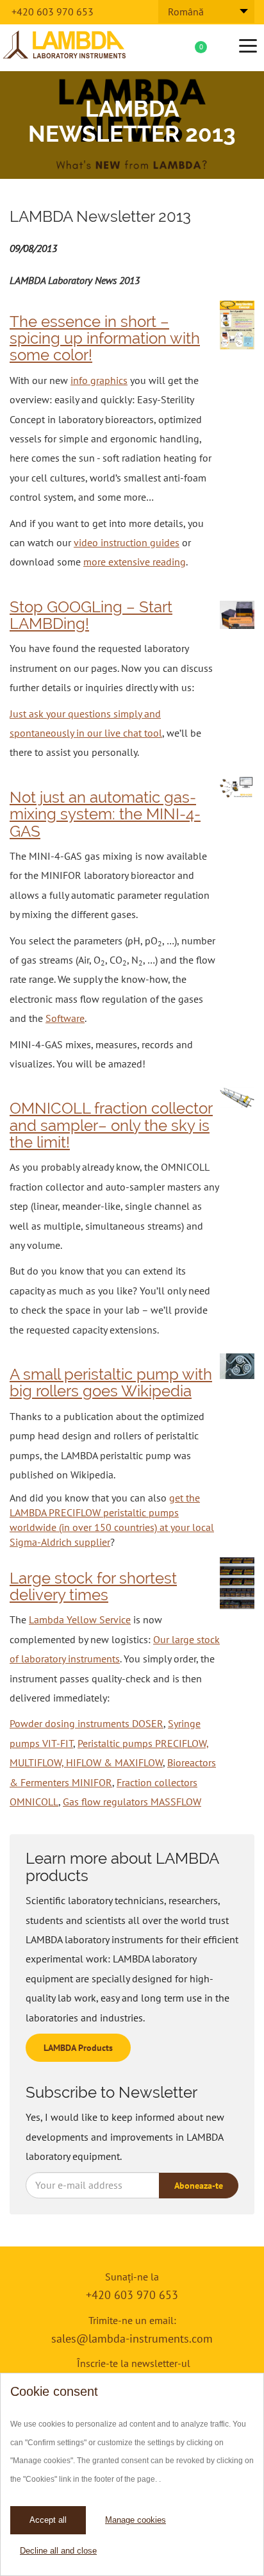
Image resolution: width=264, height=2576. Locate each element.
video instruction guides (127, 542)
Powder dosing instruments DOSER (87, 1723)
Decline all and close (58, 2551)
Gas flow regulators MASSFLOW (132, 1802)
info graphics (99, 380)
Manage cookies (136, 2520)
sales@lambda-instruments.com (132, 2338)
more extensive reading (135, 562)
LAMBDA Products (78, 2048)
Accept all (48, 2520)
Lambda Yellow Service (80, 1619)
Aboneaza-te (199, 2186)
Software (65, 1018)
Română (186, 12)
